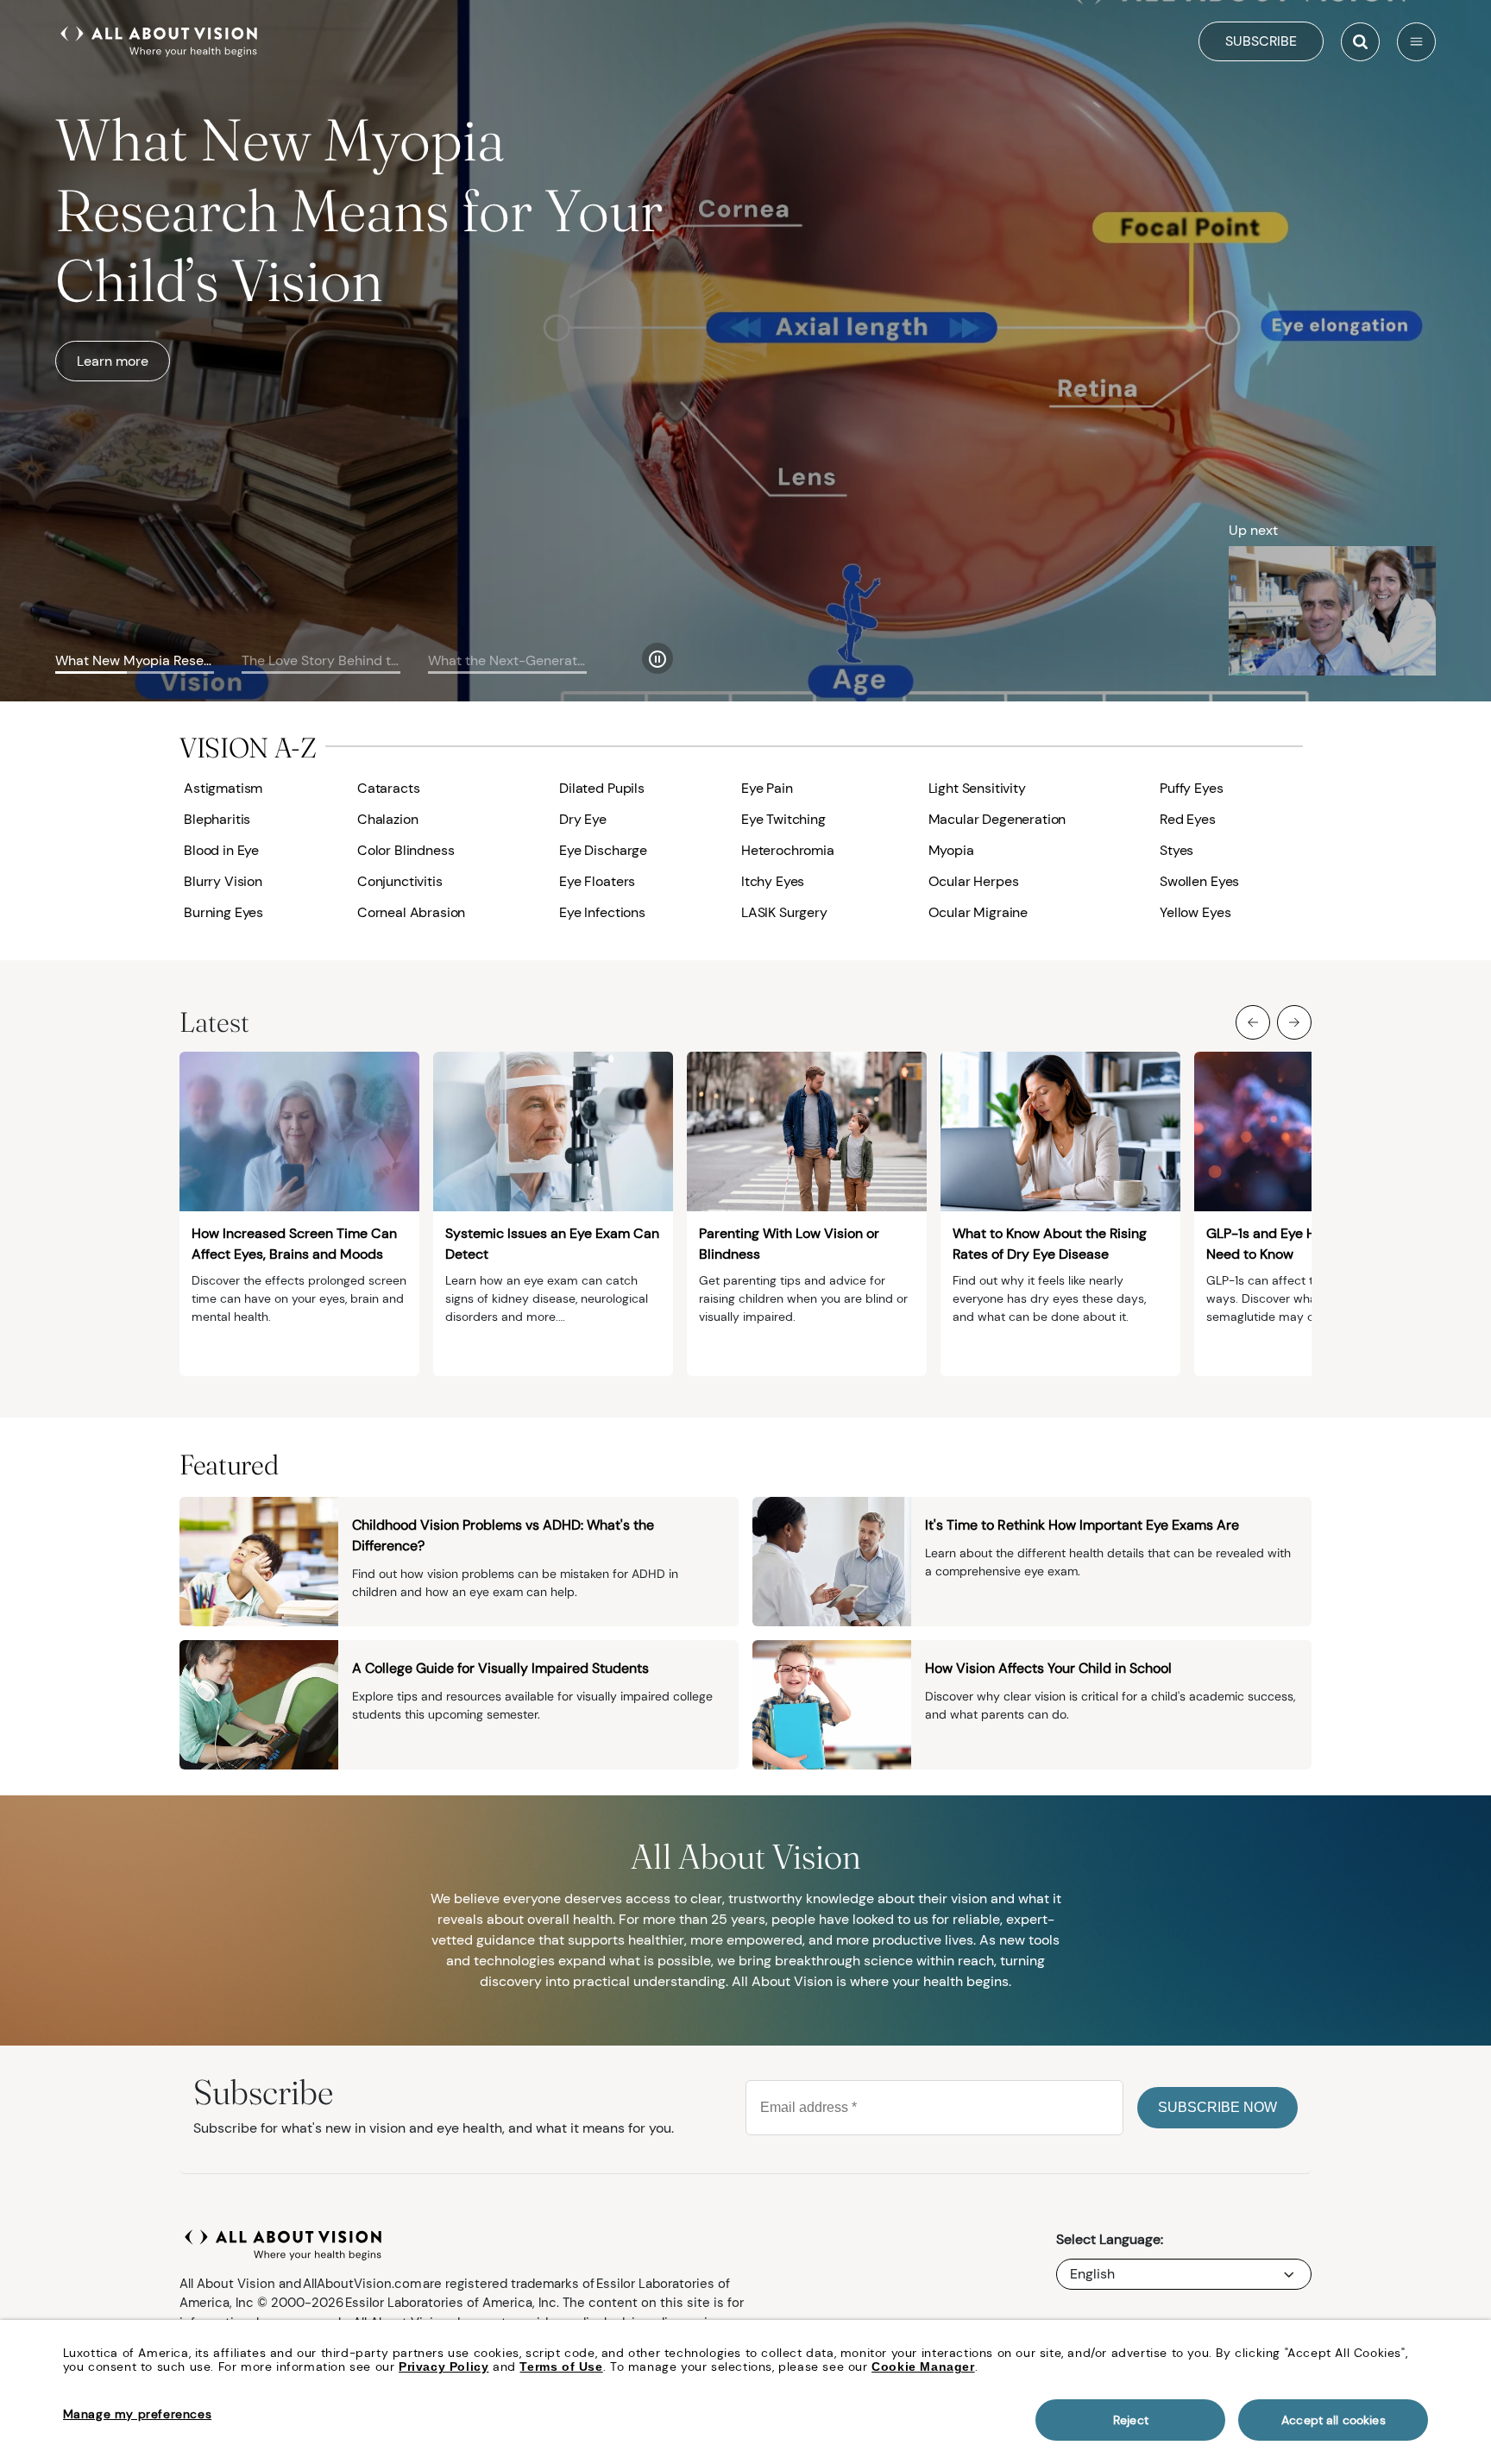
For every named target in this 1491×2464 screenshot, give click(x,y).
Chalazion (388, 819)
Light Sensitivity (977, 788)
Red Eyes (1188, 819)
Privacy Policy (444, 2367)
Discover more (123, 290)
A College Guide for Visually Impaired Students (500, 1668)
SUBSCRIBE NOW (1217, 2107)
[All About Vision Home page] (159, 40)
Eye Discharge (603, 850)
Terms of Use (561, 2367)
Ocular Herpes (974, 881)
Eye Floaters (597, 881)
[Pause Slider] (657, 658)
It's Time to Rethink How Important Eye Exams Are (1082, 1525)
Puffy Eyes (1191, 788)
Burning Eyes (223, 912)
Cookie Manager (923, 2367)
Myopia (951, 850)
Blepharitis (217, 819)
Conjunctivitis (400, 881)
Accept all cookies (1334, 2420)
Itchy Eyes (773, 881)
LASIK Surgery (784, 912)
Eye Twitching (783, 819)
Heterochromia (788, 850)
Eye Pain (767, 788)
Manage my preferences (138, 2414)
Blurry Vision (223, 881)
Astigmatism (223, 788)
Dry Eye (583, 819)
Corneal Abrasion (411, 912)
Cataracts (389, 788)
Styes (1176, 850)
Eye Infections (602, 912)
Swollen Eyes (1199, 881)
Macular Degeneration (997, 819)
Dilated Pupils (602, 788)
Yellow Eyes (1195, 912)
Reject (1131, 2420)
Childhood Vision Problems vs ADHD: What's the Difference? (503, 1535)
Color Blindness (406, 850)
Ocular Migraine (978, 912)
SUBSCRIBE (1261, 41)
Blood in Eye (221, 850)
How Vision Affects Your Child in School (1048, 1668)
